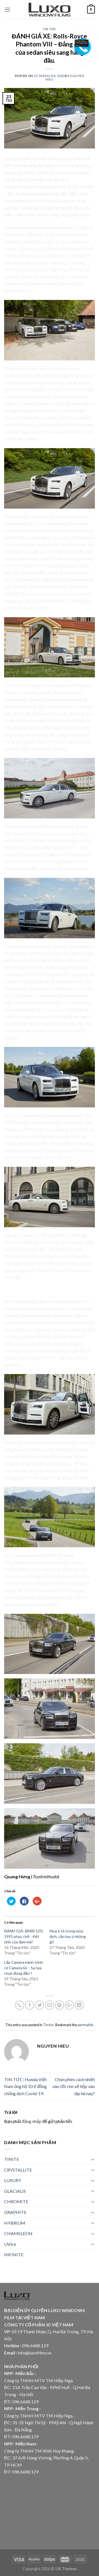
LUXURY (13, 2180)
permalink (85, 2025)
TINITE (12, 2159)
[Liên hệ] (83, 42)
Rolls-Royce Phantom (24, 227)
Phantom (22, 1562)
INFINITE (14, 2254)
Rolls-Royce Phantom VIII (42, 587)
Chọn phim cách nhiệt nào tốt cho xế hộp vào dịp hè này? (74, 2086)
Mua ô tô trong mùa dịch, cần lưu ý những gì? (68, 1936)
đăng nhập (32, 2121)
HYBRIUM (15, 2223)
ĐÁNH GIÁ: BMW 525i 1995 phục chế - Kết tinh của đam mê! (24, 1936)
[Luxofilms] (50, 10)
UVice (10, 2244)
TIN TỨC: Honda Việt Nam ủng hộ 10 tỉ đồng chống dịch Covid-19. (25, 2086)
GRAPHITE (15, 2212)
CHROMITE (16, 2201)
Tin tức (50, 29)
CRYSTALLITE (18, 2170)
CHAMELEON (18, 2233)
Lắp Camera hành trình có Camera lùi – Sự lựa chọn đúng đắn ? (24, 1968)
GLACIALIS (15, 2191)
